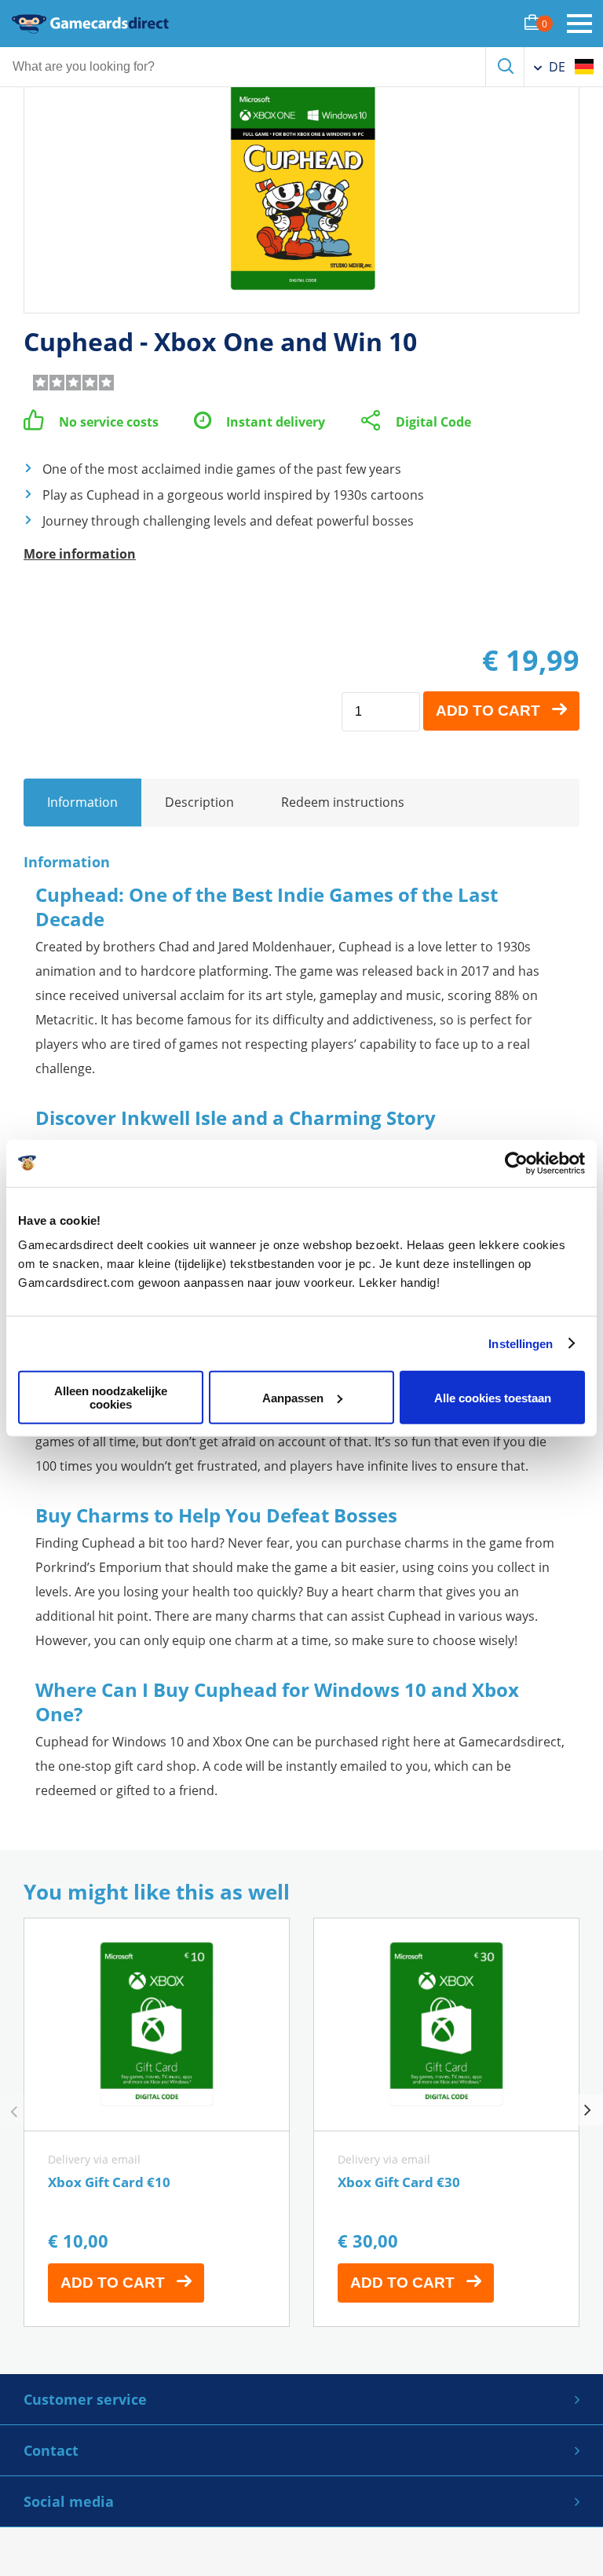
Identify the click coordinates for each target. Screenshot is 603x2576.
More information (80, 554)
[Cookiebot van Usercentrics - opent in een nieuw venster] (516, 1163)
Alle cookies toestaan (493, 1397)
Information (82, 802)
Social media (69, 2501)
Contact (51, 2450)
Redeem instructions (343, 802)
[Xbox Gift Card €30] (446, 2122)
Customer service (85, 2399)
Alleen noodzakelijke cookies (111, 1398)
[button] (587, 2110)
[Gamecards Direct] (90, 24)
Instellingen (521, 1343)
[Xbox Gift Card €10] (157, 2122)
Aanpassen (293, 1397)
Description (199, 802)
